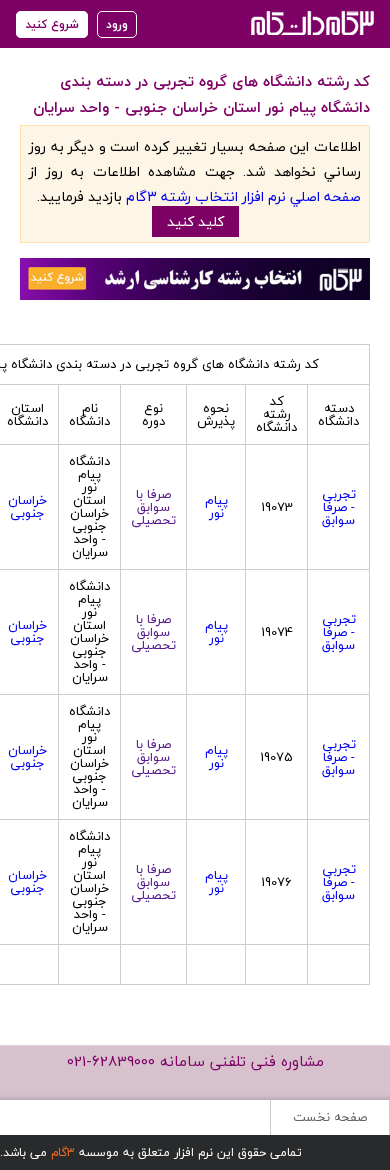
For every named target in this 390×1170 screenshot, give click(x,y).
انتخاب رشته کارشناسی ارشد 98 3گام (310, 22)
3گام (63, 1152)
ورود (117, 24)
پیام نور (216, 506)
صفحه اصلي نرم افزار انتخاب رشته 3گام (243, 196)
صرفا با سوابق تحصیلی (153, 507)
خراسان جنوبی (27, 506)
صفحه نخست (330, 1117)
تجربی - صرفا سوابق (339, 507)
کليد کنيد (195, 221)
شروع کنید (52, 24)
